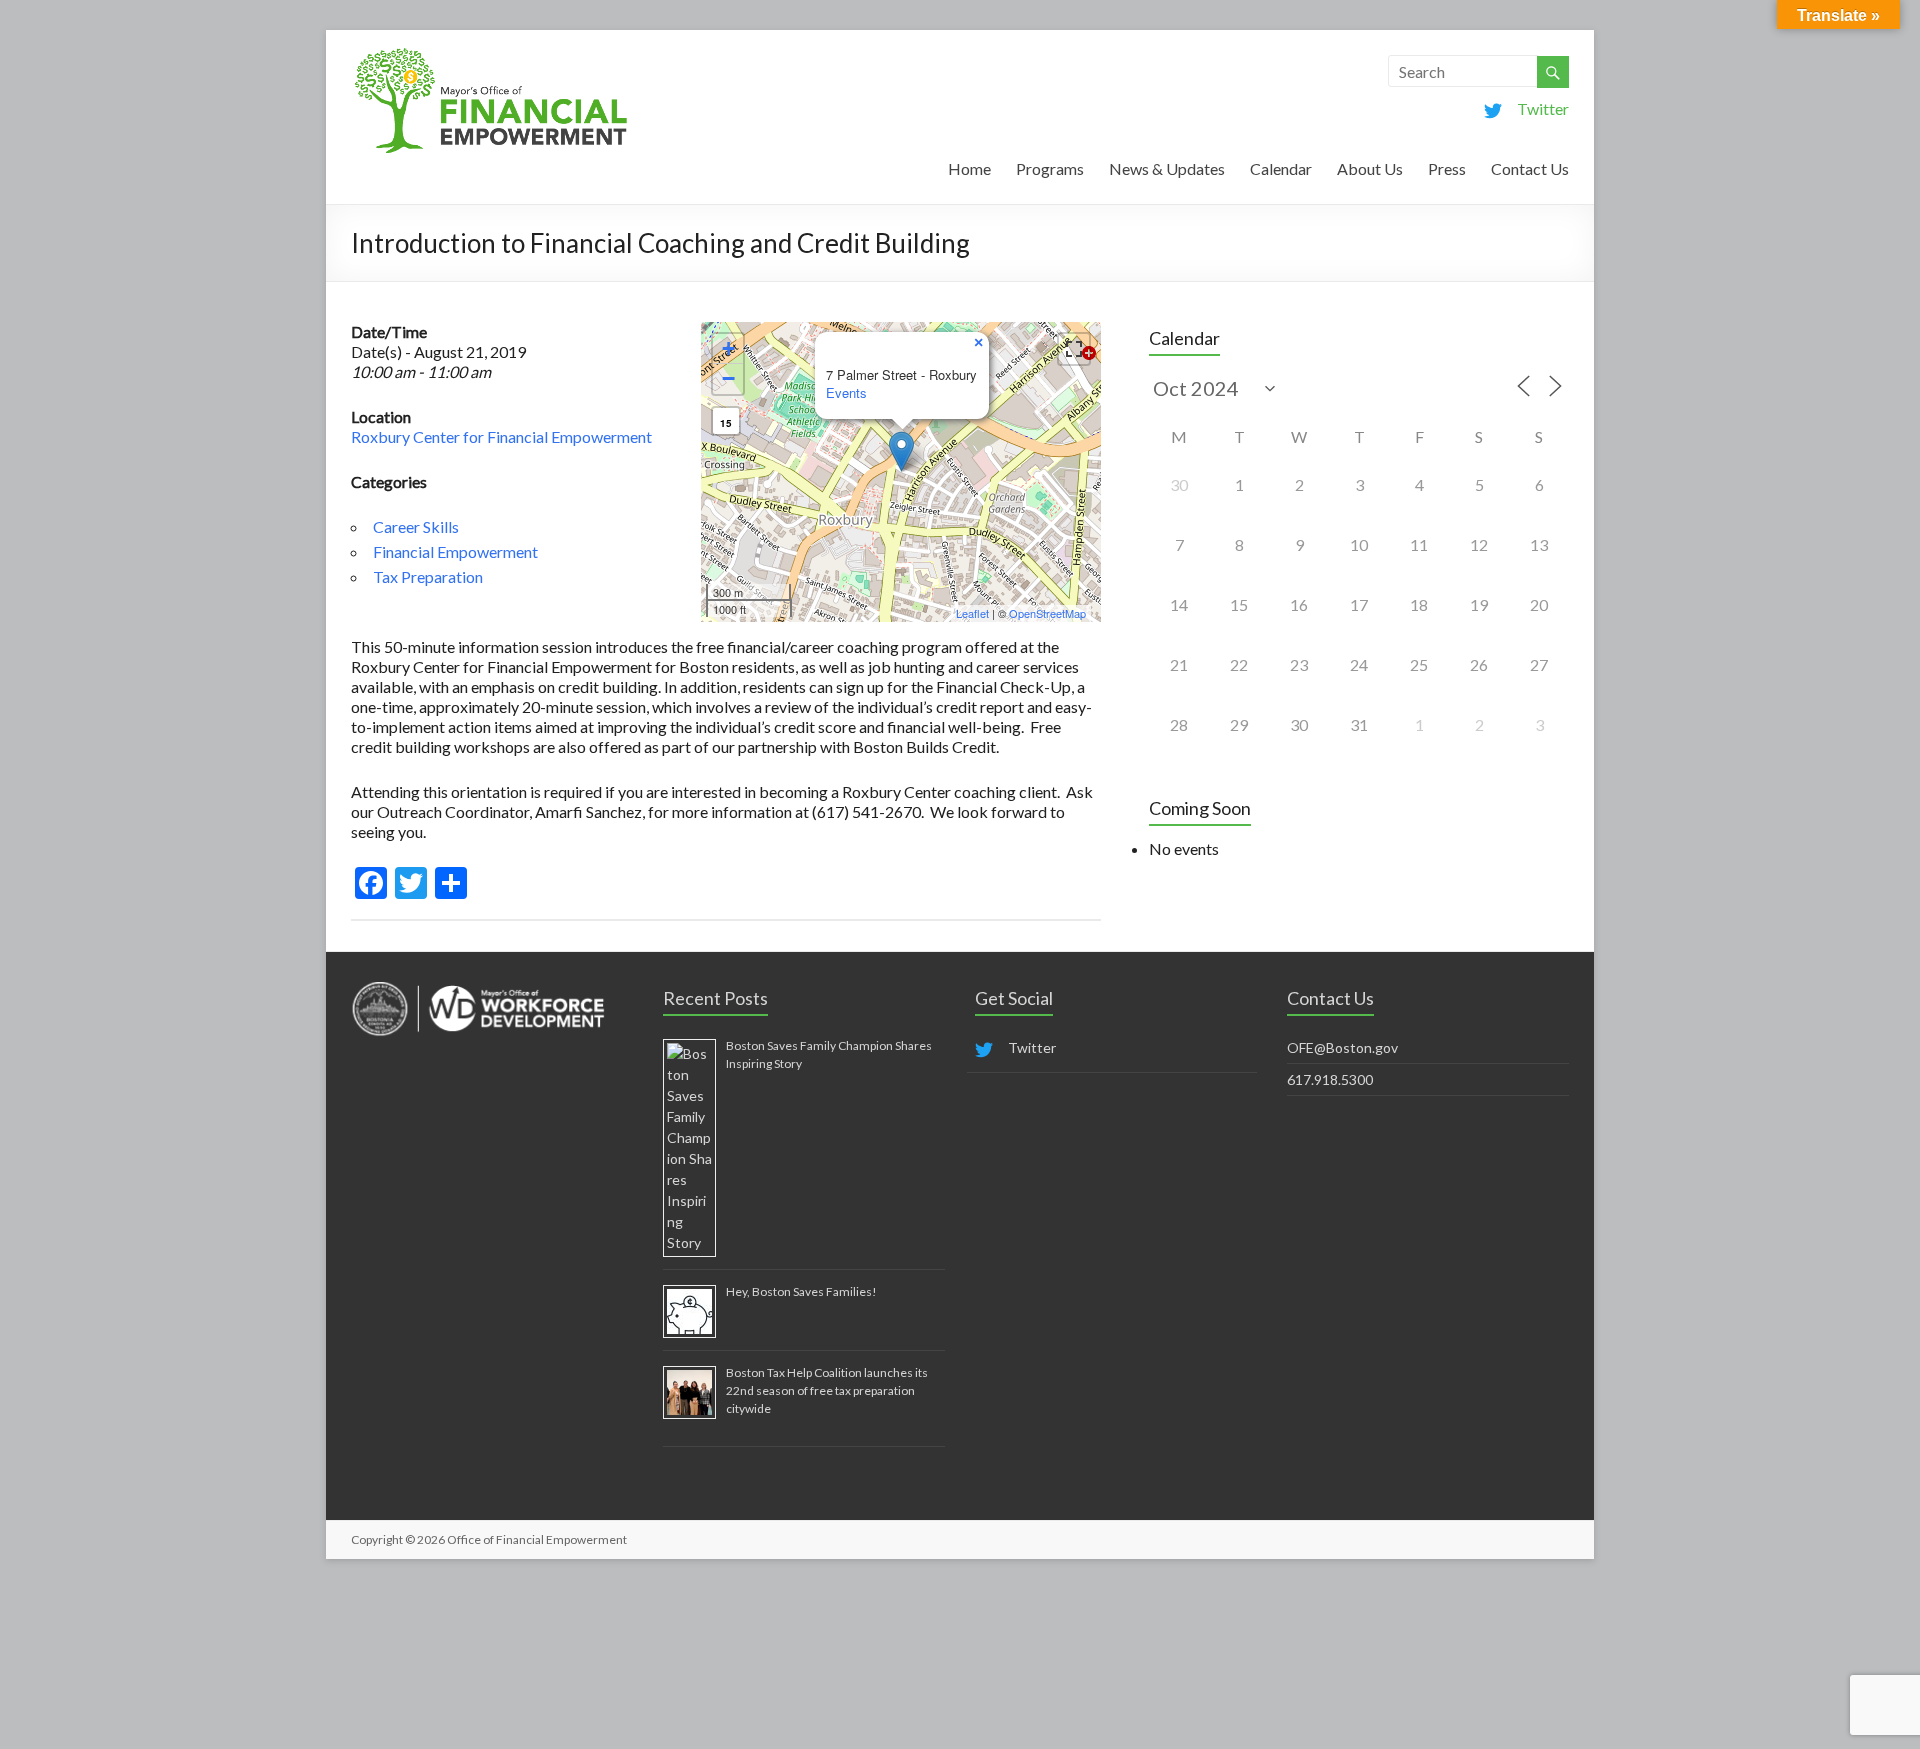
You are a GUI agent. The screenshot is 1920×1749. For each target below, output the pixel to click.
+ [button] (728, 348)
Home (969, 168)
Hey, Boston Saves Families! (801, 1291)
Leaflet (972, 613)
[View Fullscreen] (1074, 349)
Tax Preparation (428, 576)
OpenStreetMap (1047, 613)
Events (846, 392)
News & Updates (1167, 168)
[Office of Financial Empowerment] (491, 54)
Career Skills (416, 526)
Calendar (1281, 168)
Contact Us (1530, 168)
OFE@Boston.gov (1342, 1047)
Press (1447, 168)
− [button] (728, 378)
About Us (1370, 168)
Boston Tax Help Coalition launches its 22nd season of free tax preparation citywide (827, 1390)
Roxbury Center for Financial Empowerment (501, 436)
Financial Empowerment (455, 551)
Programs (1050, 168)
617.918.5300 (1330, 1079)
